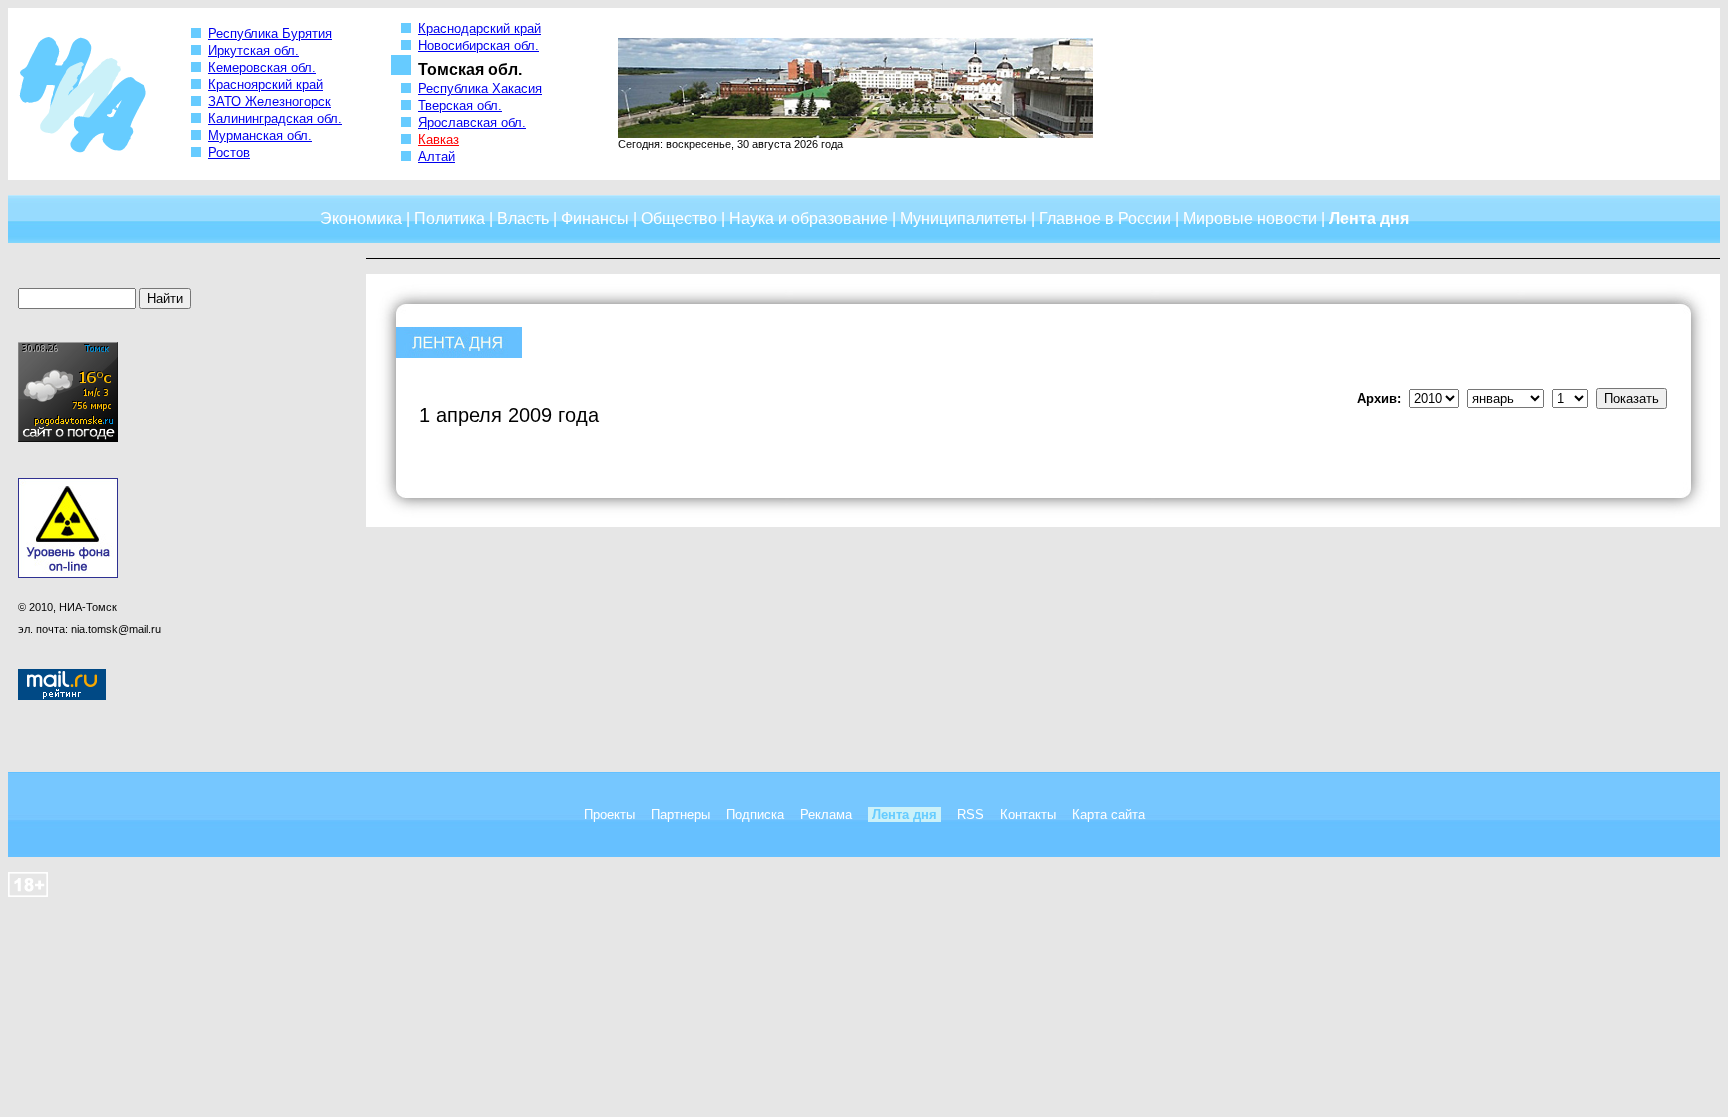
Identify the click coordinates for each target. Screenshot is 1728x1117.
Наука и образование (808, 218)
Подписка (755, 814)
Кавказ (438, 139)
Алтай (436, 156)
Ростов (229, 152)
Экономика (361, 218)
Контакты (1028, 814)
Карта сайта (1108, 814)
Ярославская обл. (472, 122)
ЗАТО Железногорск (269, 101)
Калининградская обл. (275, 118)
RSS (970, 814)
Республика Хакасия (480, 88)
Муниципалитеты (963, 218)
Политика (449, 218)
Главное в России (1105, 218)
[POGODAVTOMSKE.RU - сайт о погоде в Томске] (68, 438)
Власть (523, 218)
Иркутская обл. (253, 50)
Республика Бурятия (270, 33)
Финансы (595, 218)
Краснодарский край (479, 28)
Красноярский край (265, 84)
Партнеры (680, 814)
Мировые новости (1250, 218)
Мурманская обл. (260, 135)
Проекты (609, 814)
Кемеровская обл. (262, 67)
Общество (679, 218)
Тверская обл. (460, 105)
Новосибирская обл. (478, 45)
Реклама (826, 814)
